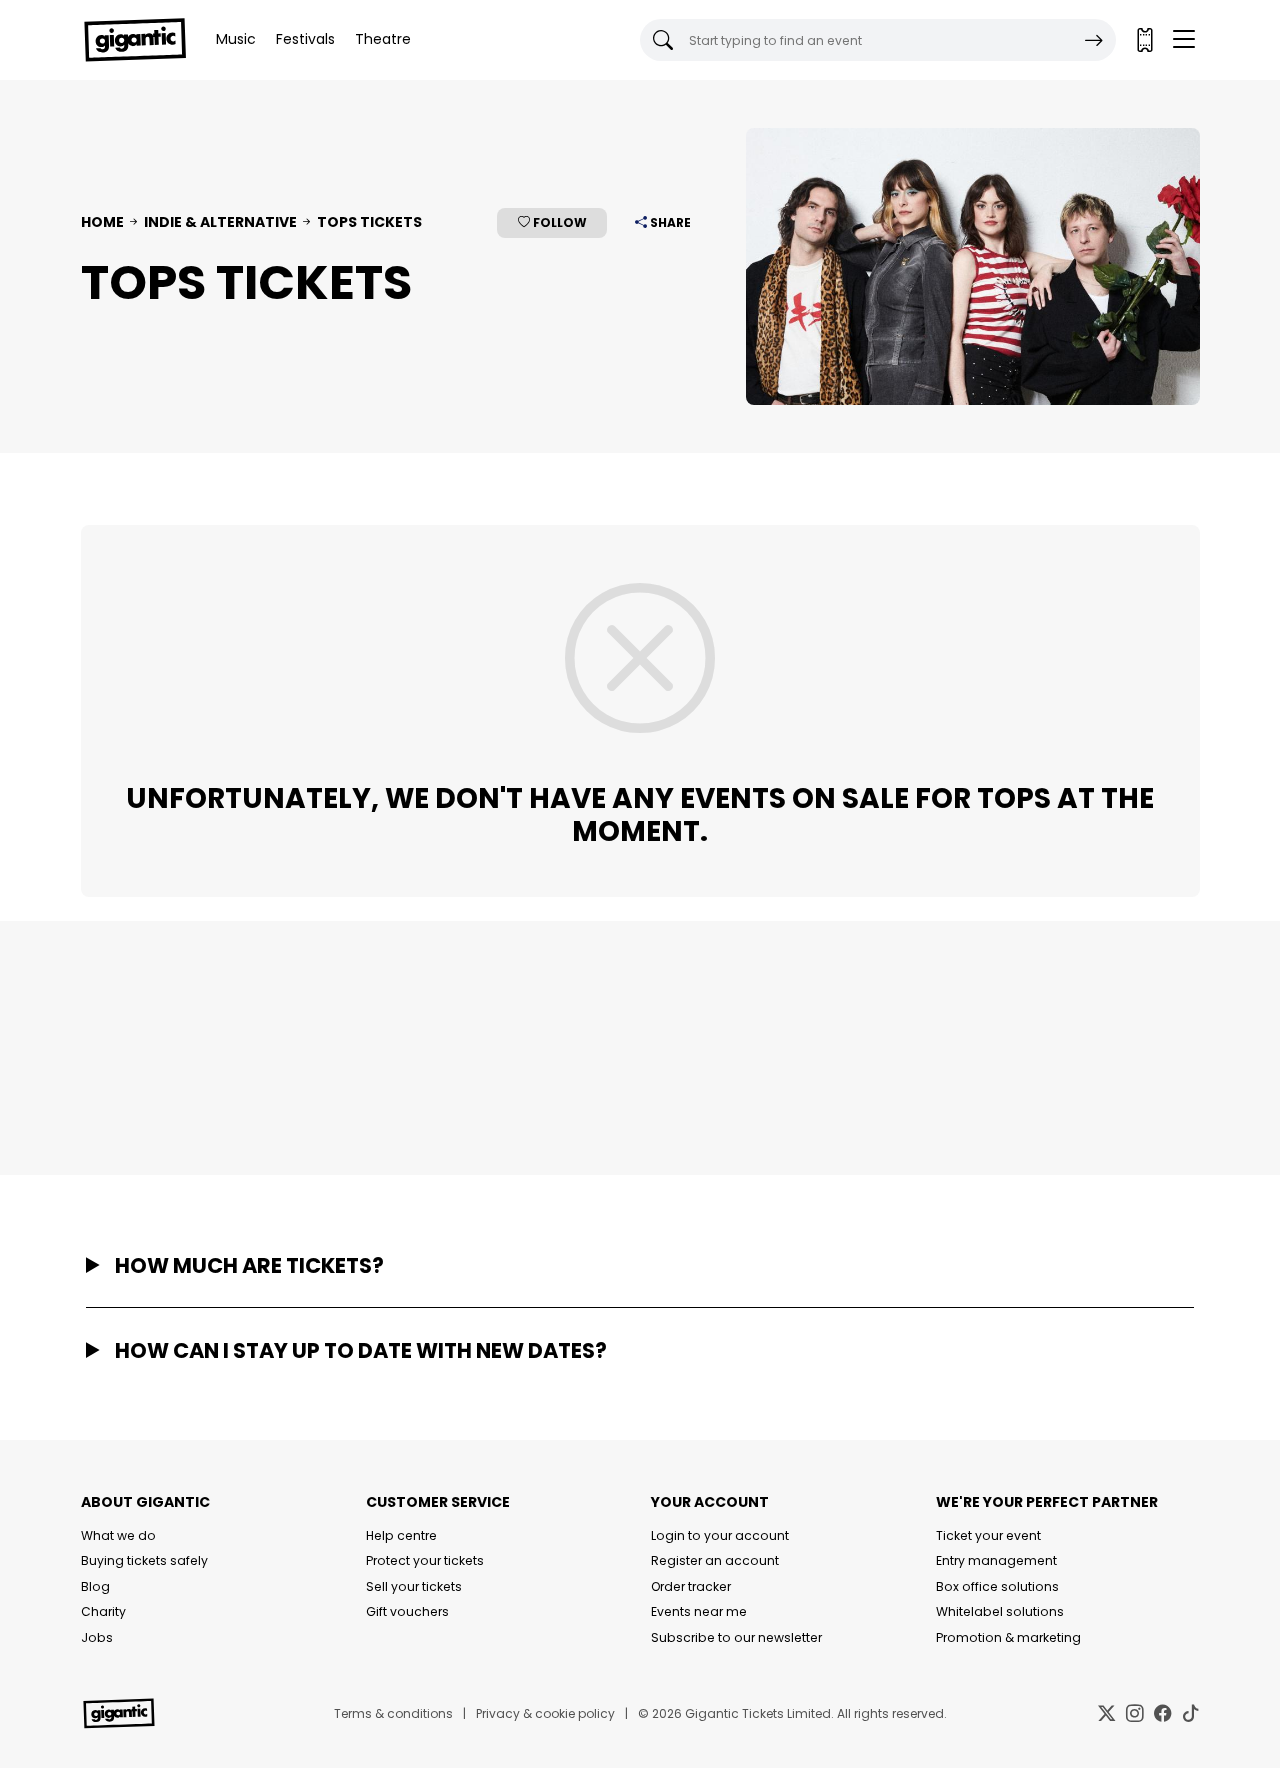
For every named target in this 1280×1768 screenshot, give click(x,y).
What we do (118, 1535)
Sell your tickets (414, 1586)
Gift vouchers (407, 1611)
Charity (103, 1611)
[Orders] (1144, 40)
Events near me (699, 1611)
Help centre (401, 1535)
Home (102, 222)
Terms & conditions (393, 1713)
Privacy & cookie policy (545, 1713)
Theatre (383, 39)
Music (236, 39)
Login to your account (720, 1535)
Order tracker (691, 1586)
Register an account (715, 1560)
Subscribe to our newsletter (736, 1637)
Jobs (97, 1637)
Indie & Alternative (220, 222)
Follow (558, 222)
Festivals (305, 39)
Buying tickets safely (144, 1560)
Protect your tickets (425, 1560)
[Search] (1094, 40)
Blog (95, 1586)
